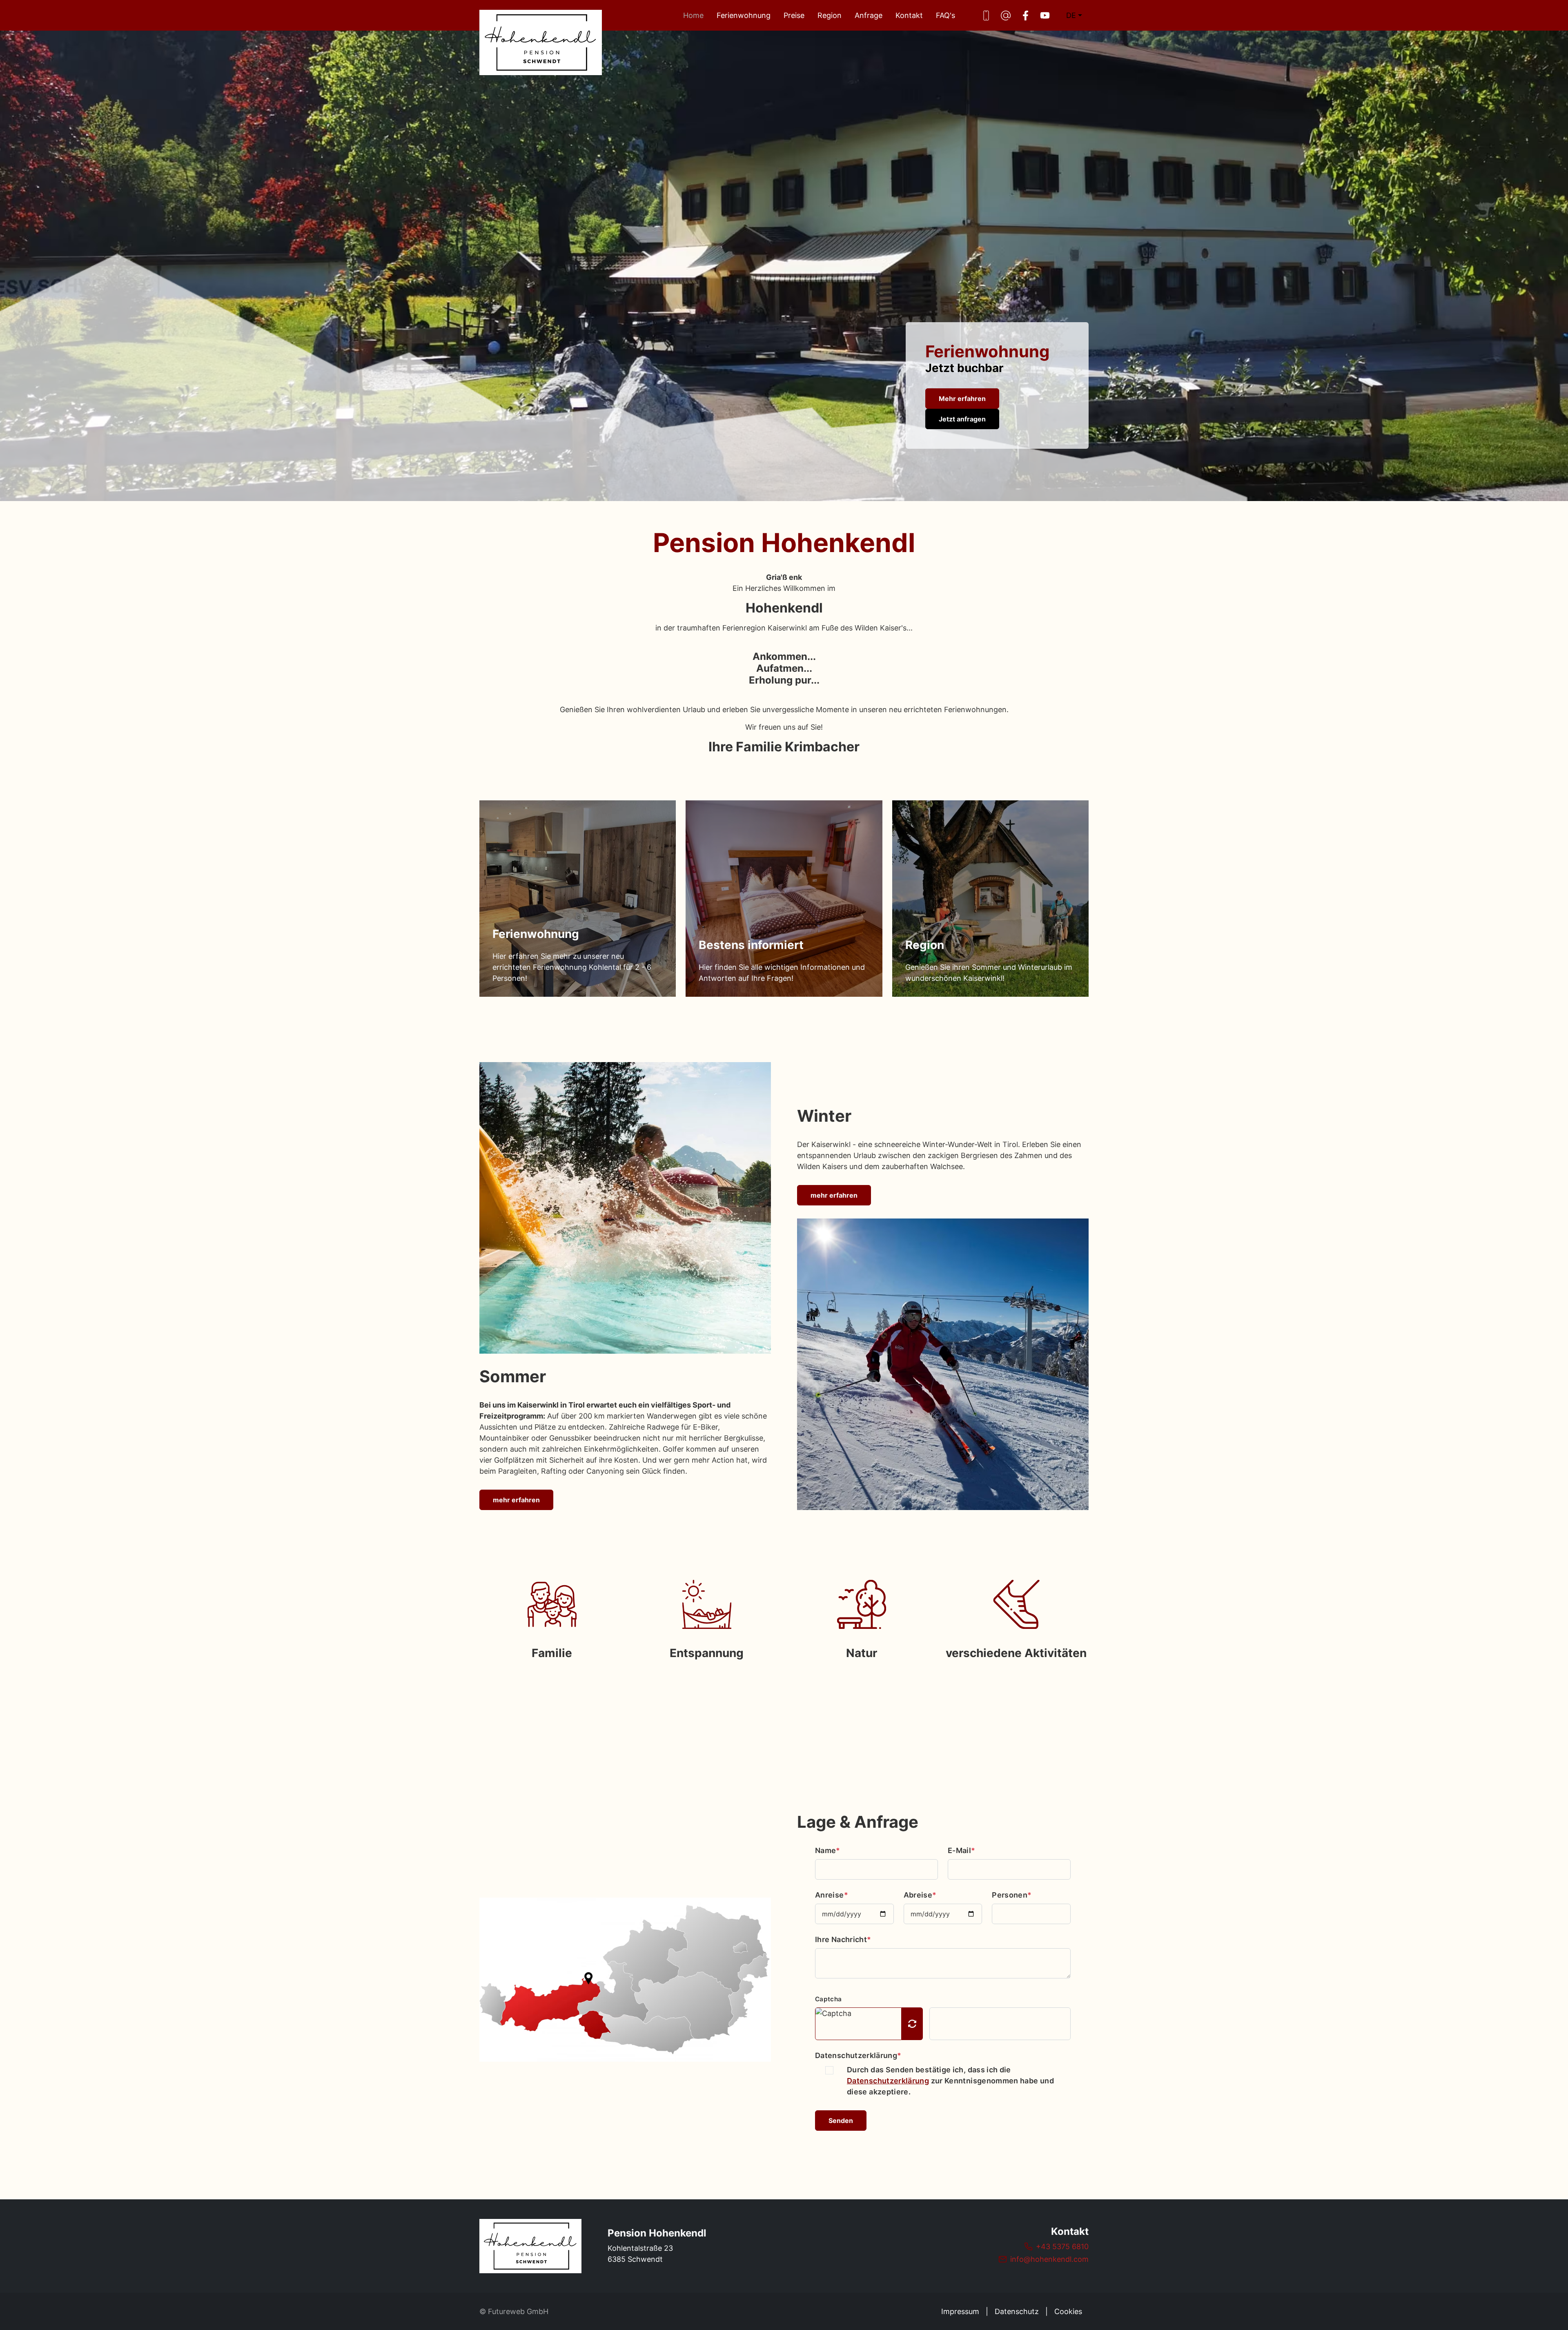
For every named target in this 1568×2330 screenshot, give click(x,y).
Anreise (832, 1895)
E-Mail (962, 1850)
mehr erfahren (516, 1500)
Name (828, 1850)
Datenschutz (1017, 2311)
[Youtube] (1045, 16)
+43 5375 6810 (1062, 2246)
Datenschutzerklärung (858, 2055)
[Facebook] (1025, 16)
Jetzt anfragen (962, 419)
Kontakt (909, 15)
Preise (794, 15)
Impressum (960, 2311)
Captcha (828, 1999)
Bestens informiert (751, 945)
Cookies (1068, 2311)
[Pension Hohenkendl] (530, 2246)
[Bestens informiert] (784, 899)
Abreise (920, 1895)
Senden (841, 2121)
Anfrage (869, 15)
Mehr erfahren (962, 399)
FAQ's (945, 15)
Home (693, 15)
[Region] (990, 899)
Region (830, 15)
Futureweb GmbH (518, 2311)
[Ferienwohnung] (578, 899)
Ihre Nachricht (843, 1939)
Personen (1012, 1895)
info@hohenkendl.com (1049, 2259)
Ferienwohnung (744, 15)
